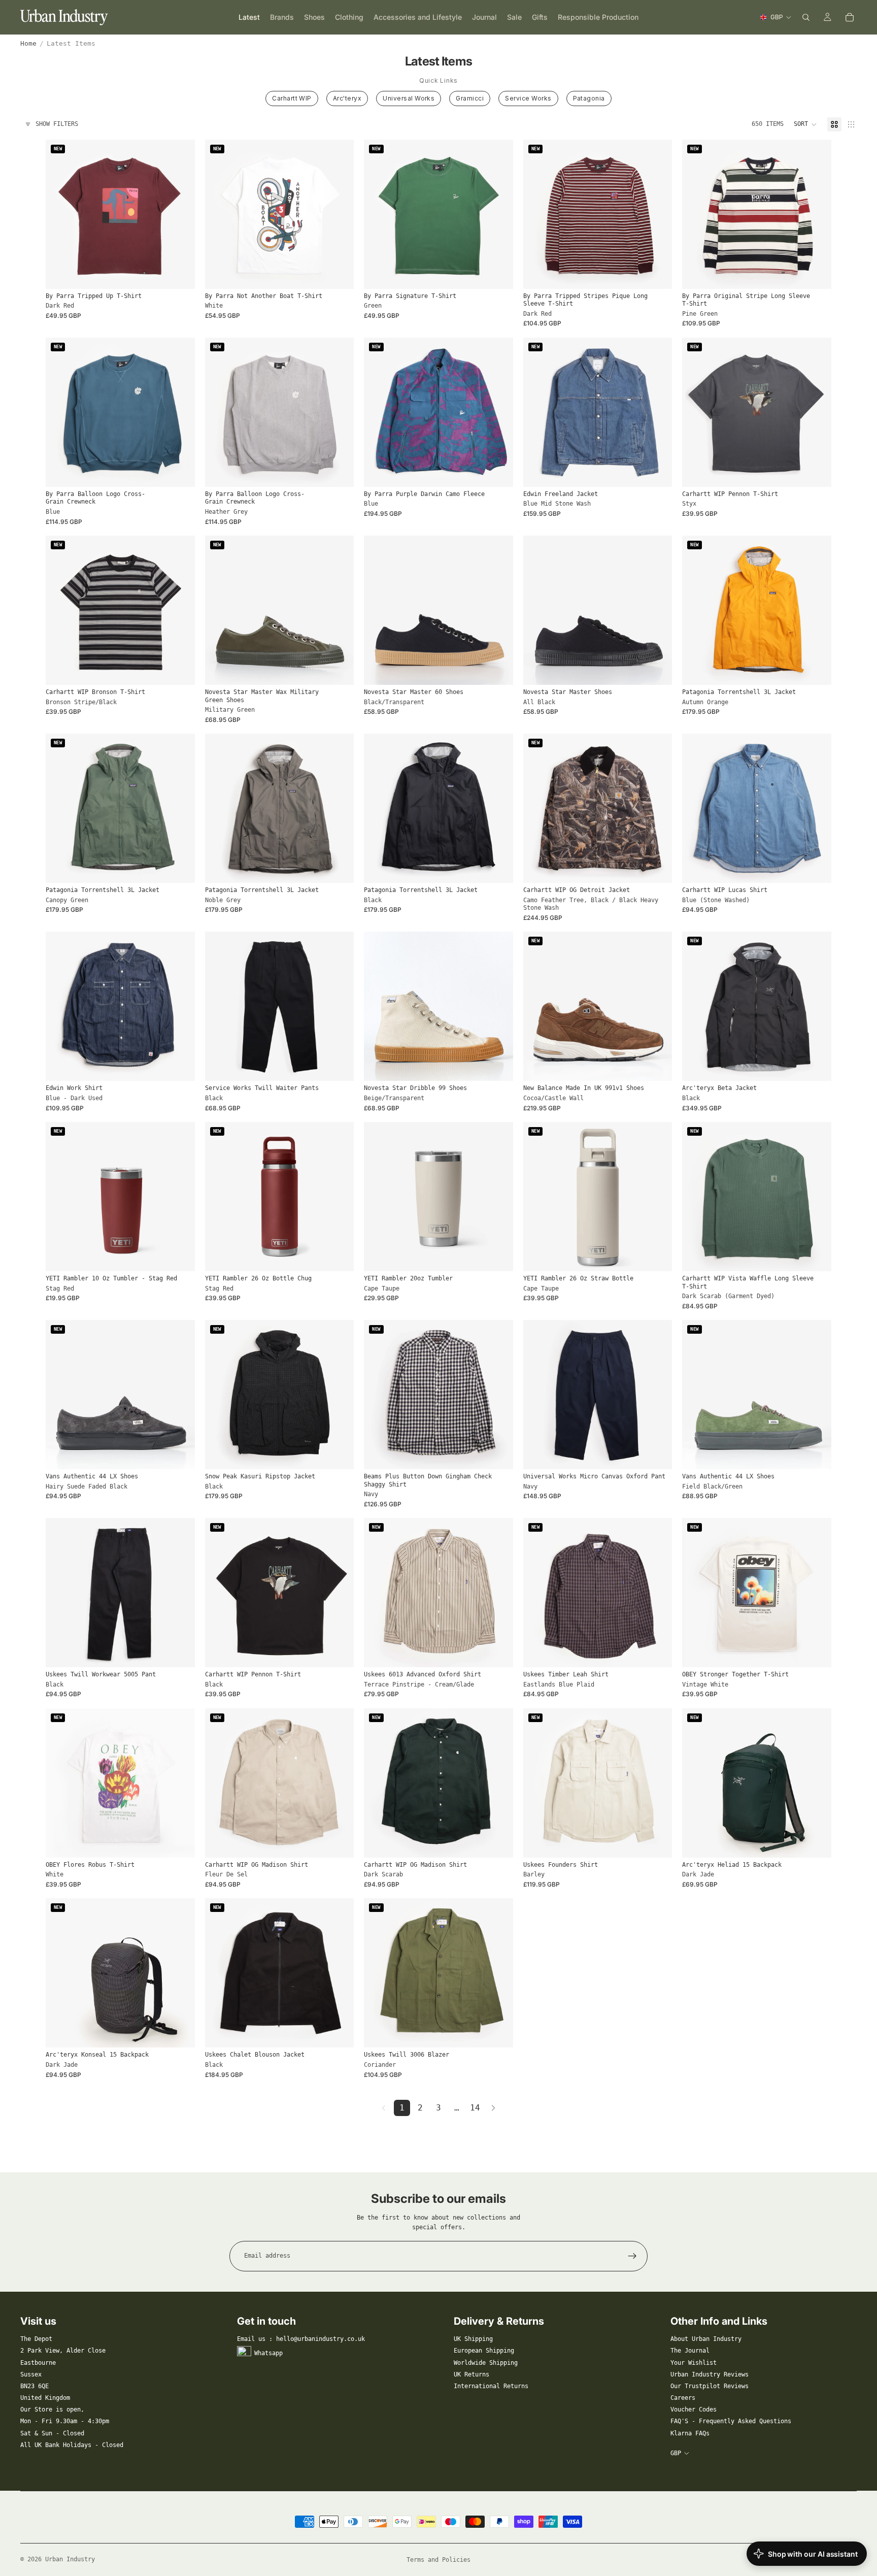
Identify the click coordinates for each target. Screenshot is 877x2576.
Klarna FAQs (690, 2433)
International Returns (491, 2386)
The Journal (690, 2351)
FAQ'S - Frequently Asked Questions (731, 2421)
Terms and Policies (438, 2560)
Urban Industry (70, 2559)
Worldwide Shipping (486, 2363)
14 (475, 2108)
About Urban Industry (706, 2339)
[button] (805, 124)
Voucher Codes (694, 2409)
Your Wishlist (694, 2363)
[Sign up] (632, 2256)
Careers (683, 2398)
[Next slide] (180, 214)
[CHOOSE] (179, 273)
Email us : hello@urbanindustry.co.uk (301, 2339)
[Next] (493, 2108)
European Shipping (484, 2351)
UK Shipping (473, 2339)
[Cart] (850, 17)
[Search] (806, 17)
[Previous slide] (61, 214)
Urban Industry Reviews (710, 2374)
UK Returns (471, 2374)
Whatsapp (268, 2353)
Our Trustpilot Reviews (710, 2386)
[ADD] (179, 1256)
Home (28, 43)
